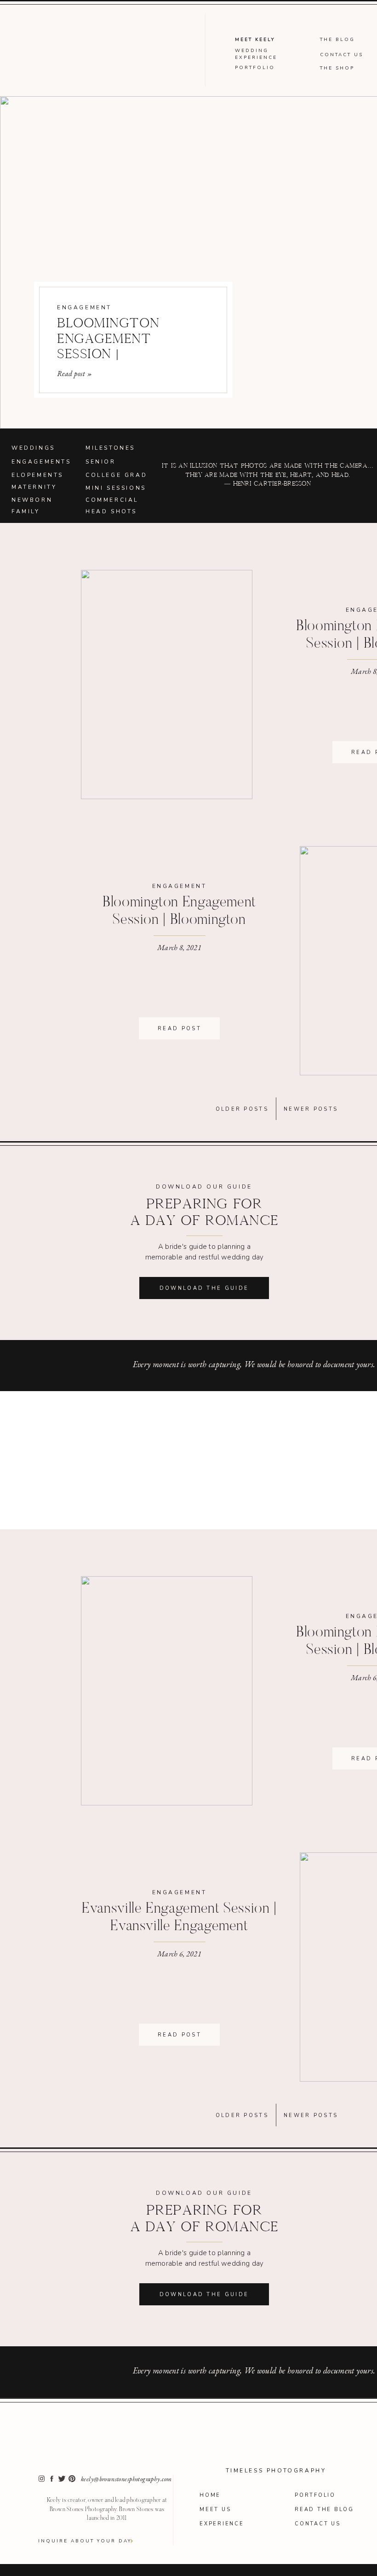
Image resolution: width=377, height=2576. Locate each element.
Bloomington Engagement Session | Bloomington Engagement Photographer (179, 920)
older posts (242, 1109)
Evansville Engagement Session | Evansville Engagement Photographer (179, 1927)
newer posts (311, 1109)
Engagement (84, 307)
